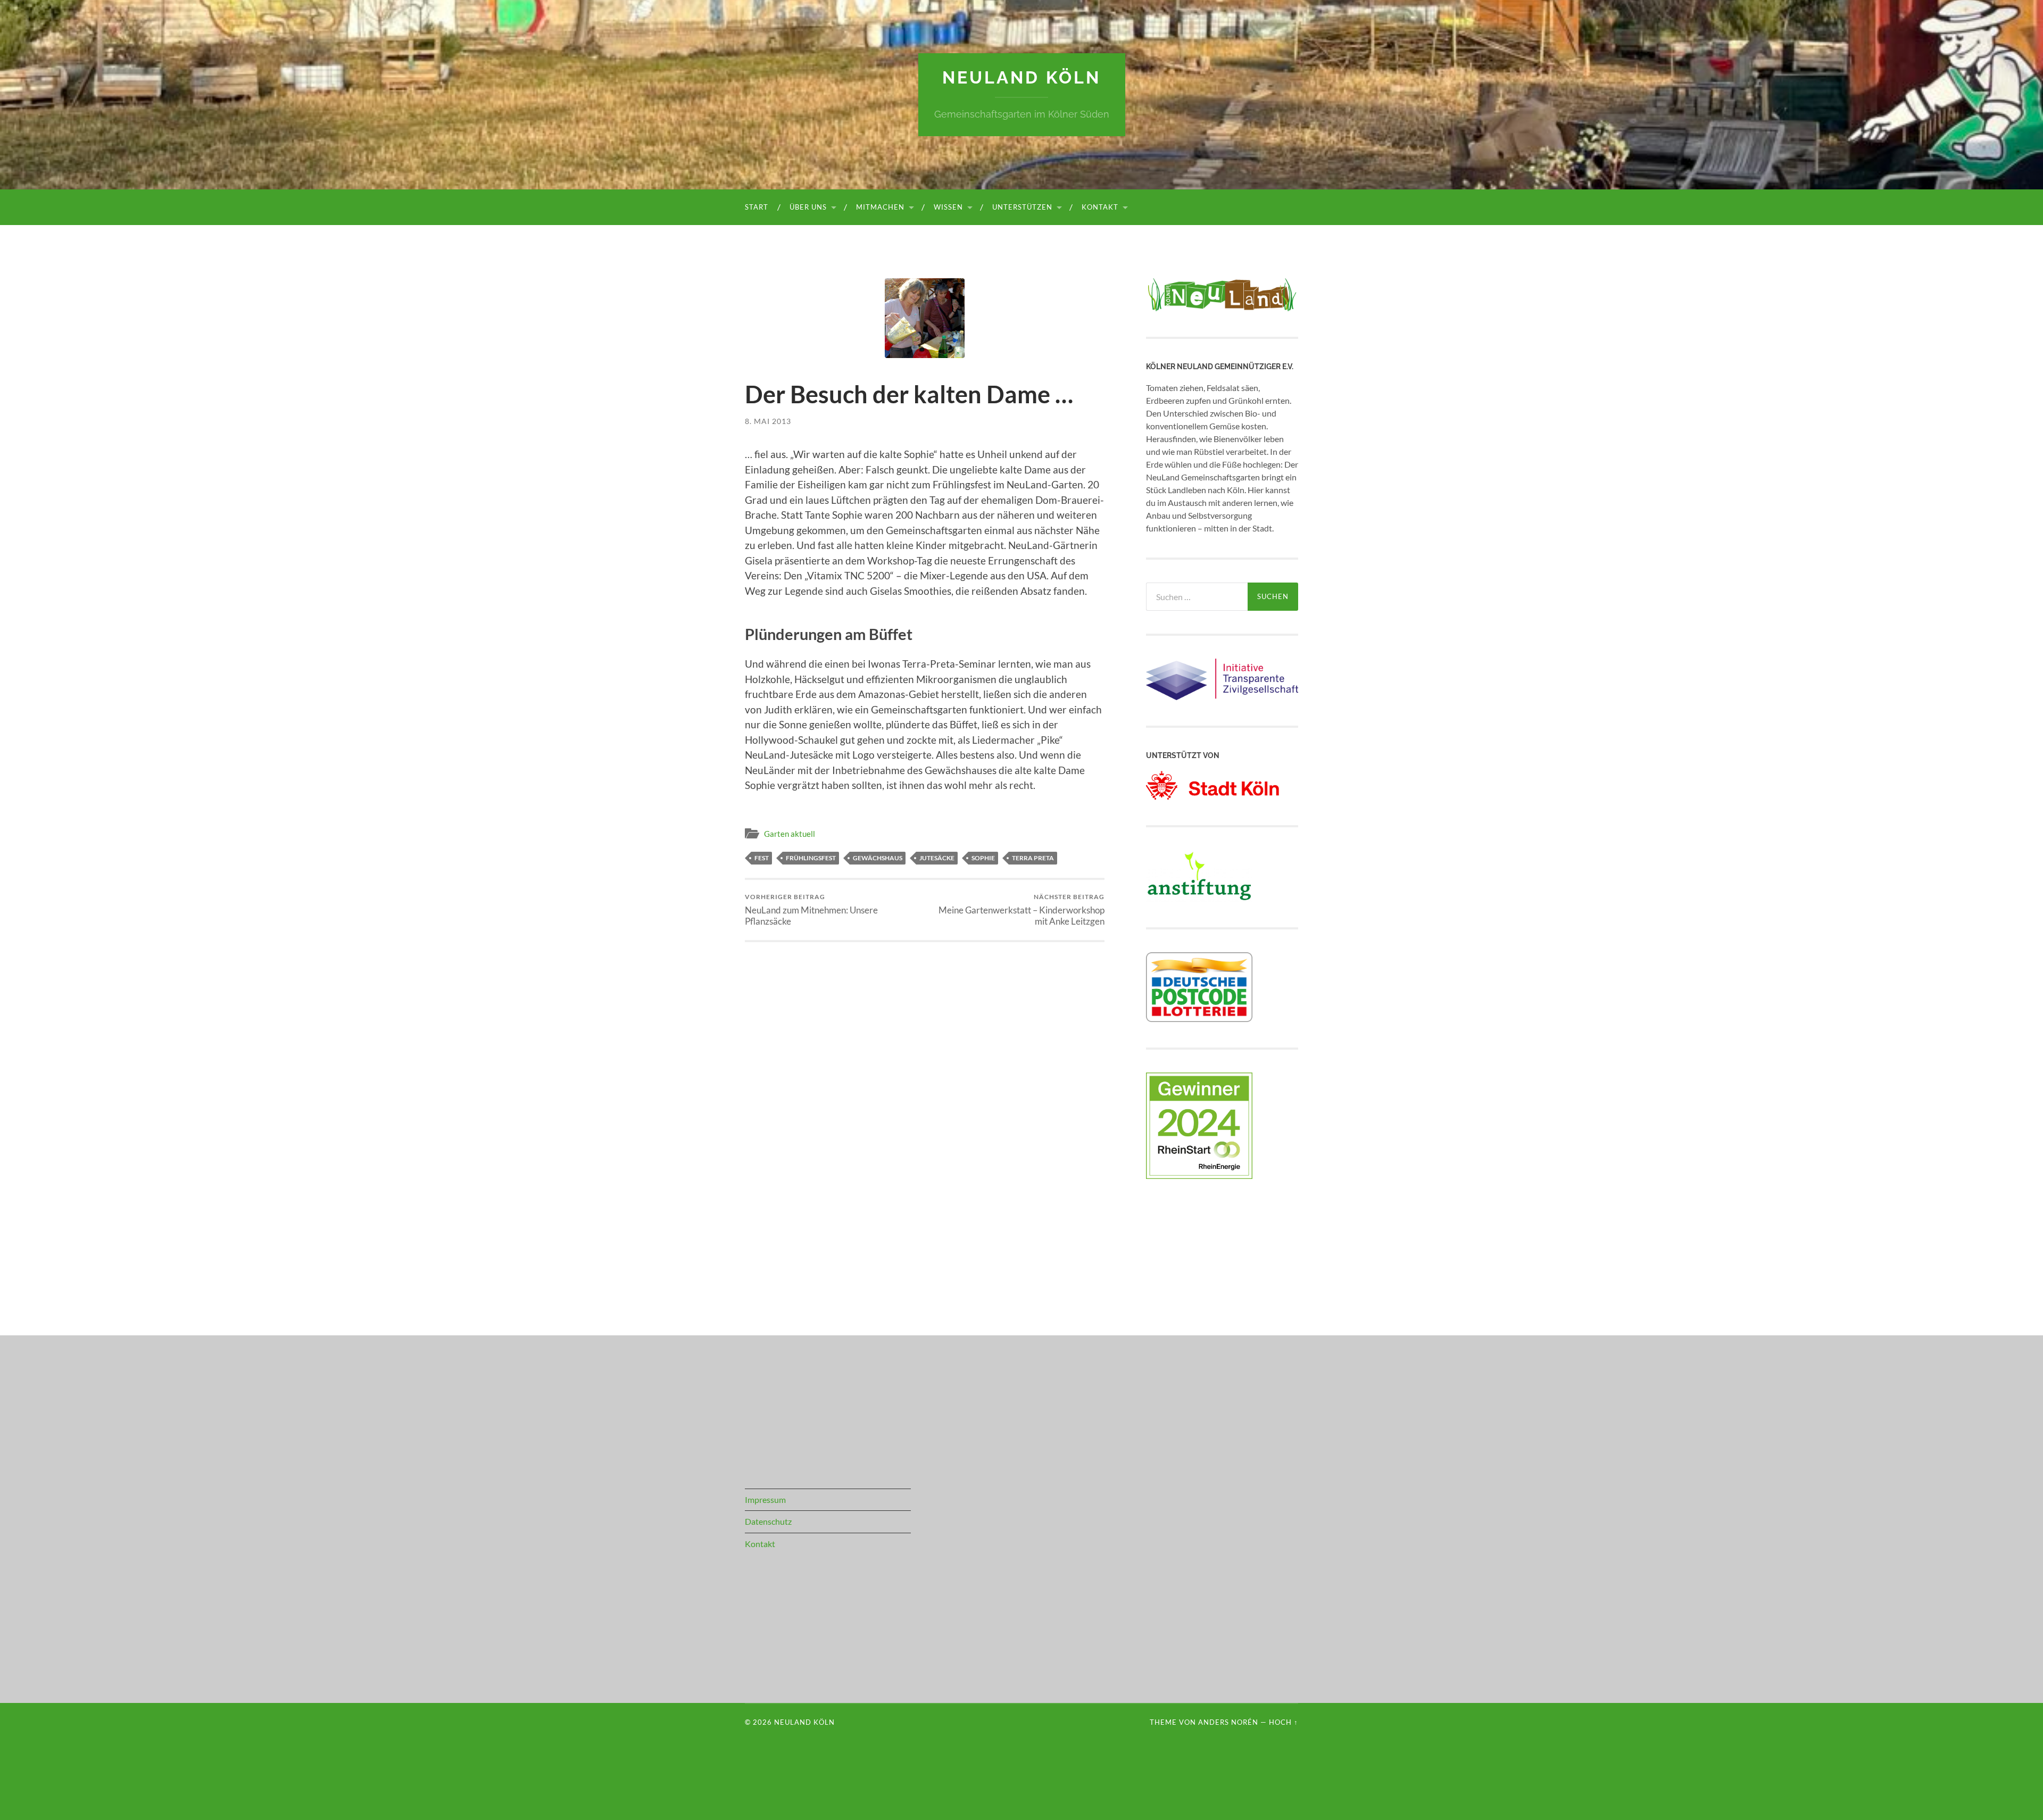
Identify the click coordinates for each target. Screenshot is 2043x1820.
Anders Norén (1228, 1722)
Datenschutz (768, 1521)
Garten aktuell (790, 834)
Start (757, 207)
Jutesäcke (937, 858)
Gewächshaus (878, 858)
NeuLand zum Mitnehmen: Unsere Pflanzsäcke (811, 910)
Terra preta (1033, 858)
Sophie (983, 858)
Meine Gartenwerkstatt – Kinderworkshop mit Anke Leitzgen (1021, 910)
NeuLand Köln (1021, 77)
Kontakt (1100, 207)
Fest (762, 858)
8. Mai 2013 (768, 421)
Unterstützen (1022, 207)
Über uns (808, 207)
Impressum (765, 1499)
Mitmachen (880, 207)
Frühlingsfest (811, 858)
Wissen (948, 207)
